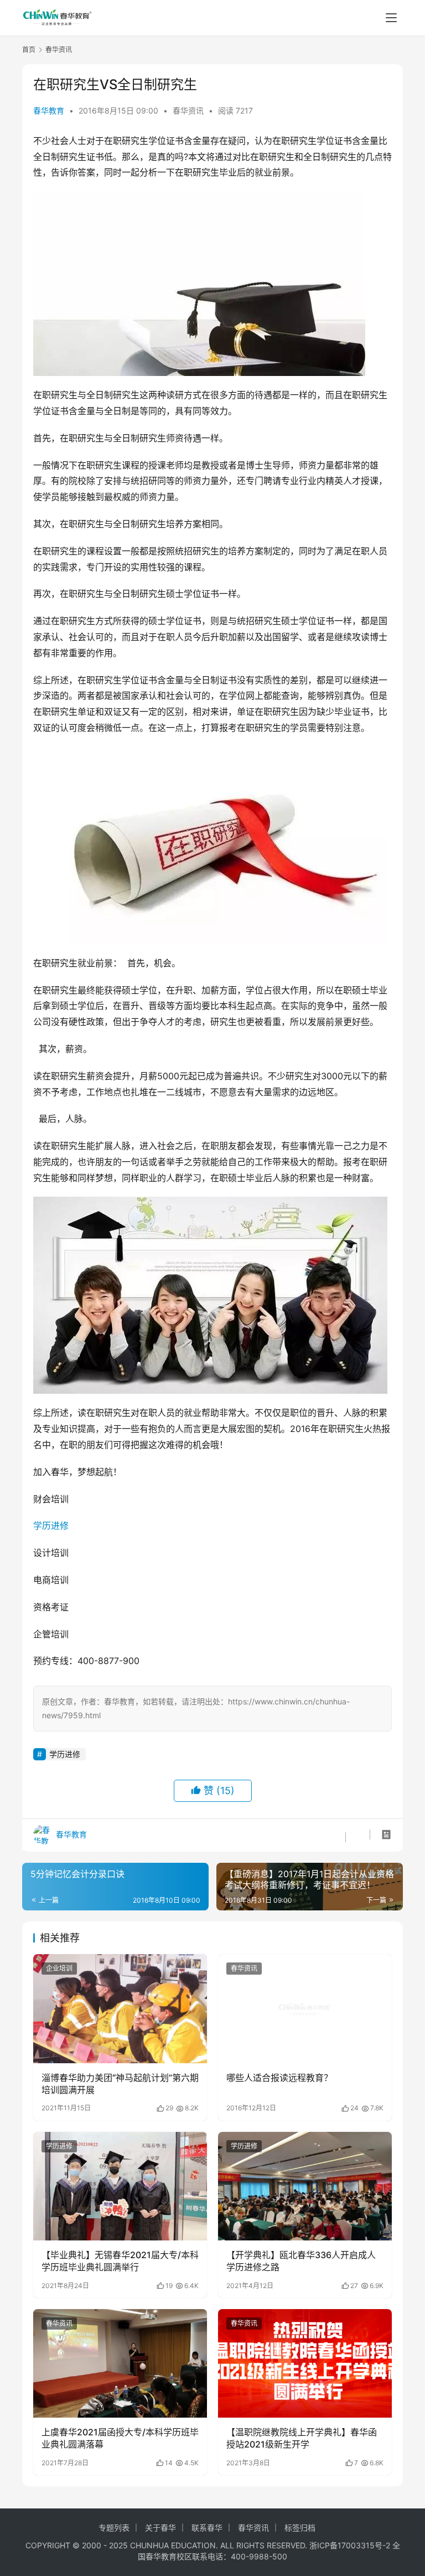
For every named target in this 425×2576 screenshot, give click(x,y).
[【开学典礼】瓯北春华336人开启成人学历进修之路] (305, 2186)
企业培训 (59, 1968)
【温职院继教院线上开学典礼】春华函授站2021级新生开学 (302, 2438)
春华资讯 (188, 110)
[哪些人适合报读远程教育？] (305, 2008)
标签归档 (300, 2528)
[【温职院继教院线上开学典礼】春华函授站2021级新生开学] (305, 2363)
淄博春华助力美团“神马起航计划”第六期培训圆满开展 (120, 2084)
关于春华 (160, 2528)
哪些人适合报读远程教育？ (279, 2078)
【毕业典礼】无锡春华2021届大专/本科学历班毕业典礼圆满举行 (120, 2261)
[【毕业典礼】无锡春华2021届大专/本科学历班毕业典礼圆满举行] (120, 2186)
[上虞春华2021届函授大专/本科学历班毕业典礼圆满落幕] (120, 2363)
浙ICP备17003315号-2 (350, 2545)
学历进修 (51, 1526)
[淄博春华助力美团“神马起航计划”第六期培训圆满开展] (120, 2008)
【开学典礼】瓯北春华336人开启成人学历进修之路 (301, 2261)
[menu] (391, 18)
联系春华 (207, 2528)
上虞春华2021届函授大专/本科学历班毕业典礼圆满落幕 (120, 2438)
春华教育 (49, 110)
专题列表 (114, 2528)
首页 (29, 50)
